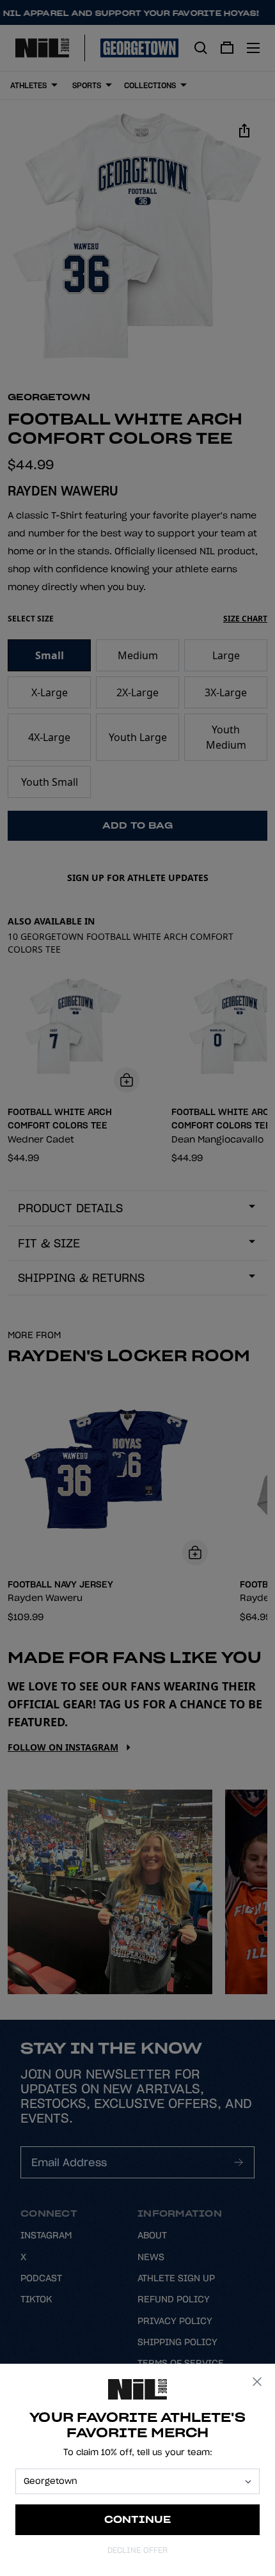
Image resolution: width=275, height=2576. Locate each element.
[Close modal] (257, 2382)
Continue (138, 2519)
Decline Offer (137, 2550)
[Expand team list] (248, 2482)
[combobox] (132, 2481)
